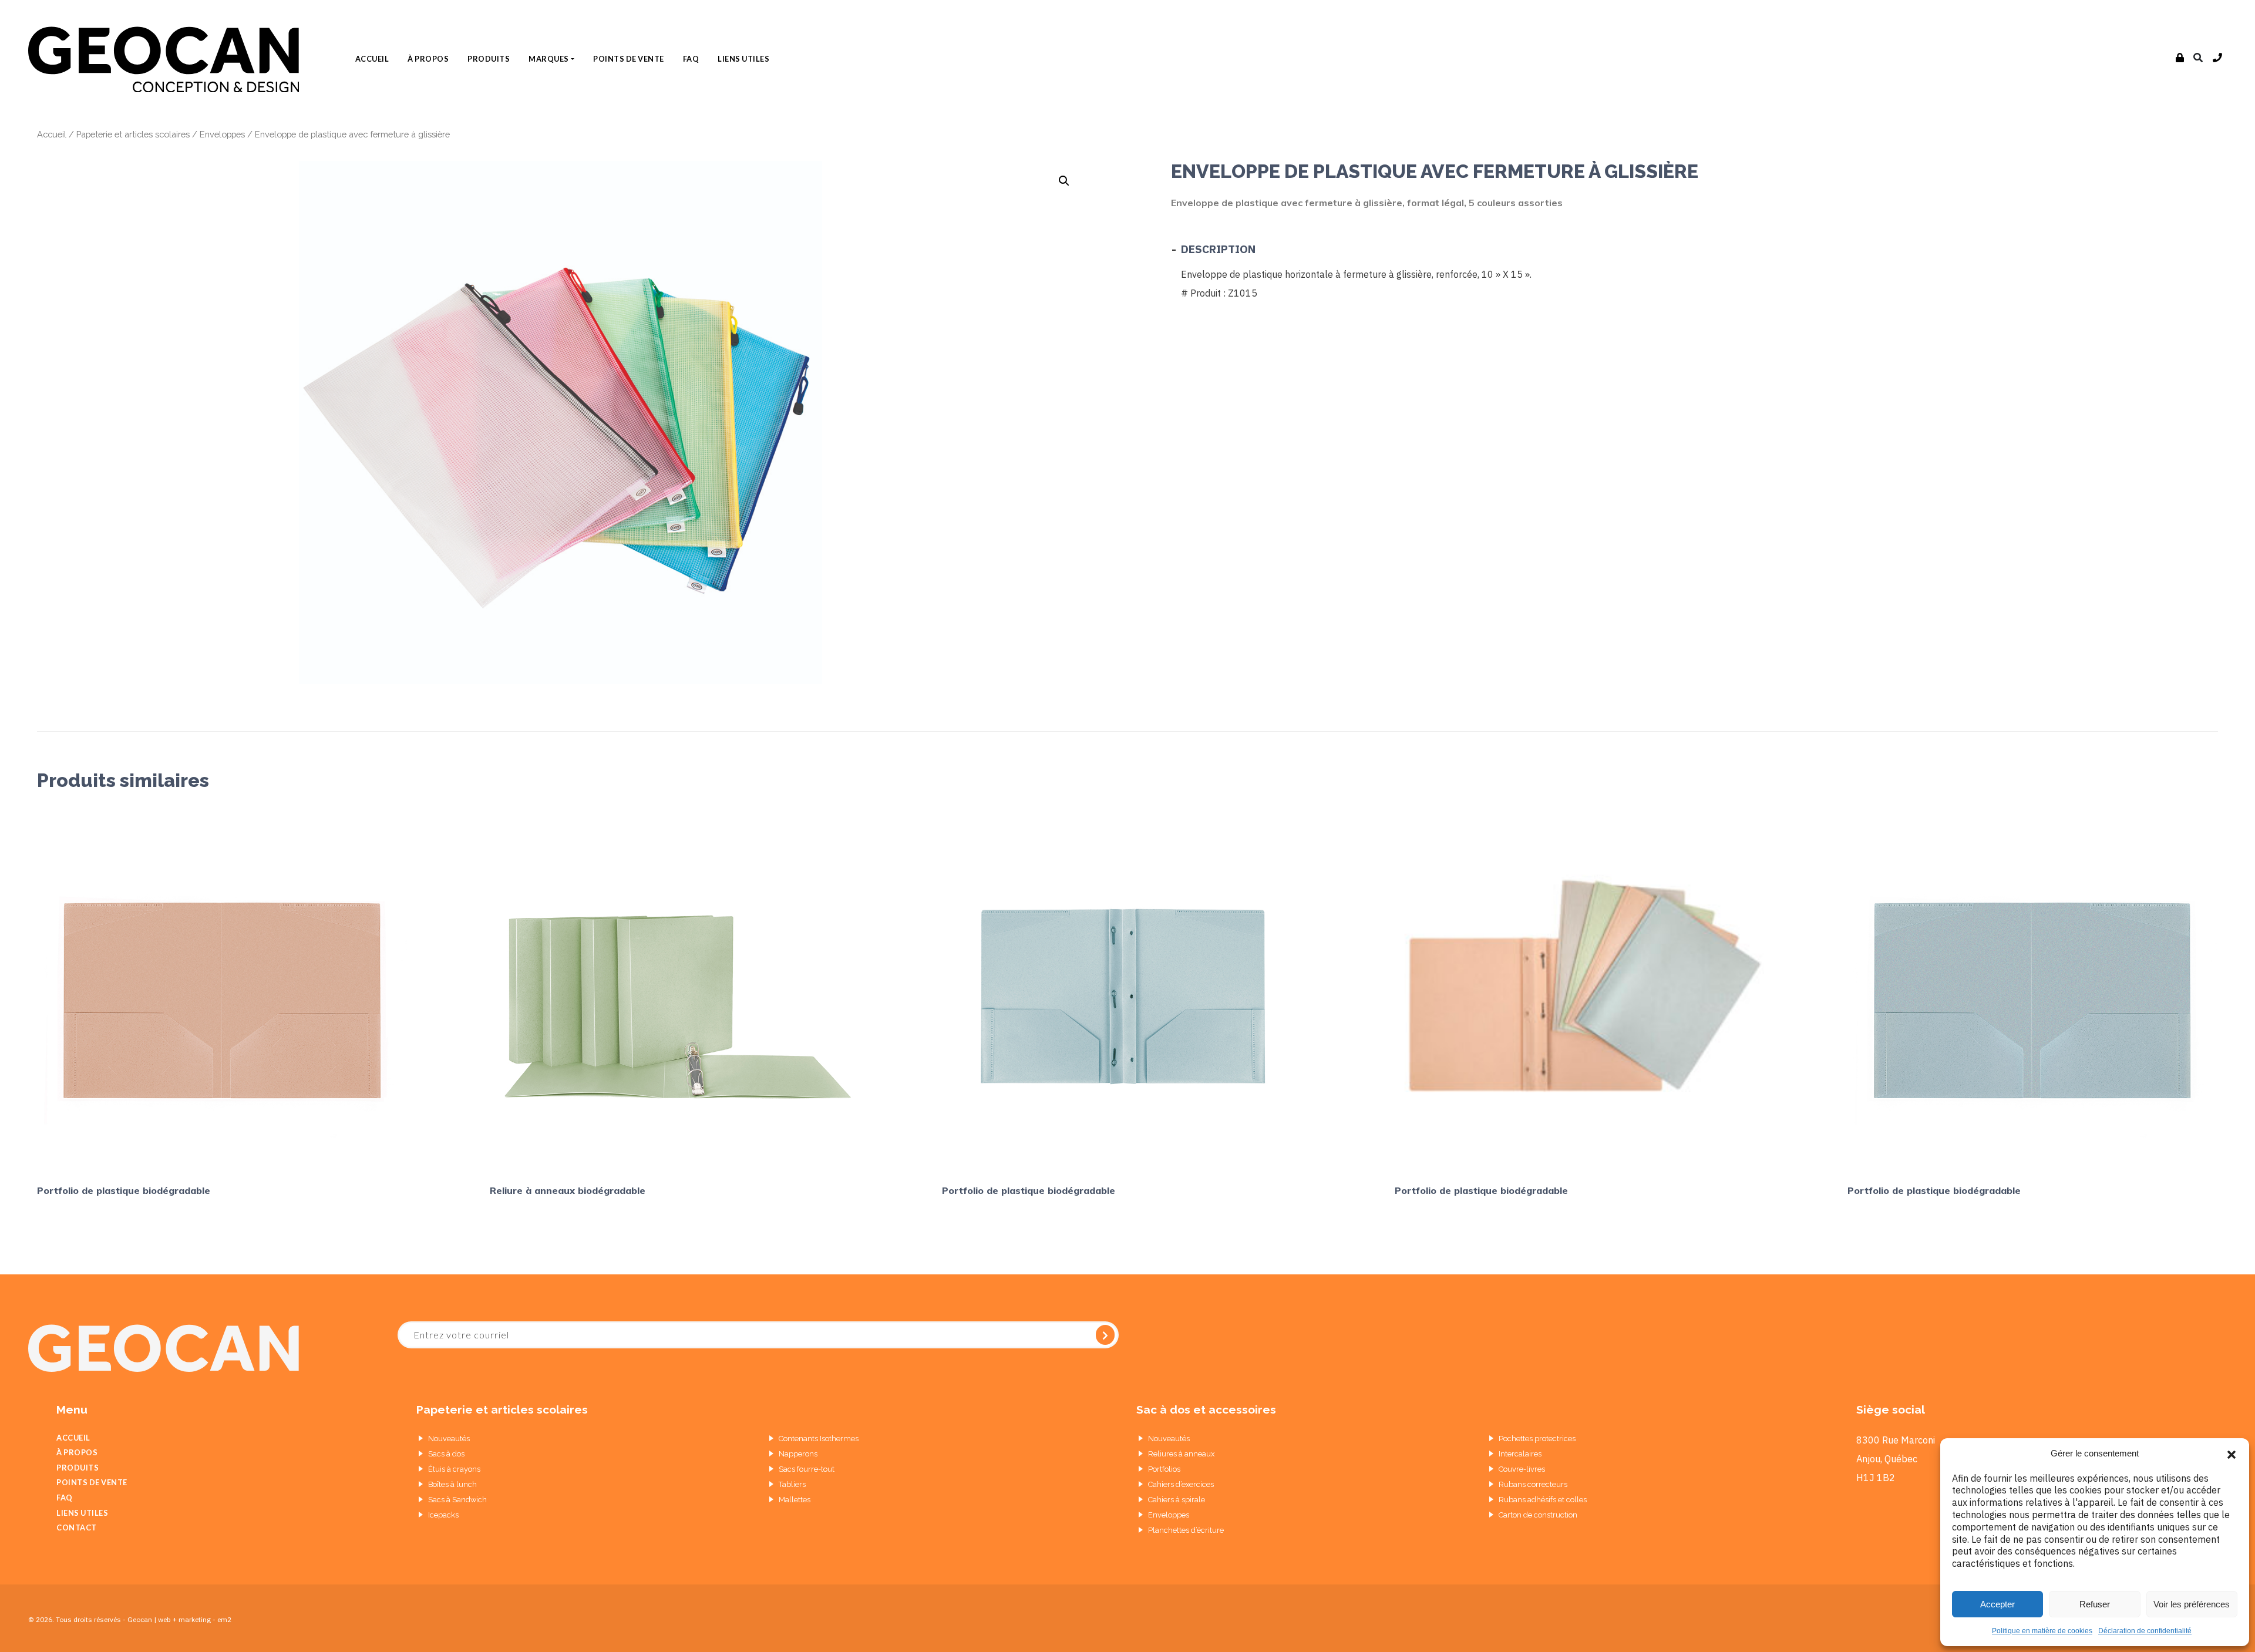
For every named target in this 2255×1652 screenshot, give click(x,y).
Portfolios (1164, 1469)
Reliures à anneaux (1181, 1454)
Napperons (798, 1454)
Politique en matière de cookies (2042, 1631)
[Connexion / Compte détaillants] (2180, 58)
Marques (549, 59)
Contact (77, 1527)
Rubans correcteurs (1533, 1484)
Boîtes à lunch (452, 1484)
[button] (2232, 1454)
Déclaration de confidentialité (2145, 1631)
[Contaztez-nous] (2218, 58)
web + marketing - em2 (195, 1619)
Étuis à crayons (454, 1469)
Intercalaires (1520, 1454)
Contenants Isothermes (819, 1439)
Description (1218, 249)
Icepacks (443, 1515)
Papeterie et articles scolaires (133, 134)
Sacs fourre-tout (807, 1469)
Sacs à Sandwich (457, 1500)
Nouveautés (449, 1439)
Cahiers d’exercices (1181, 1484)
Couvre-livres (1522, 1469)
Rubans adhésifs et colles (1543, 1500)
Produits (489, 59)
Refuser (2095, 1604)
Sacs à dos (446, 1454)
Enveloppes (222, 134)
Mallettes (795, 1500)
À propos (428, 59)
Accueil (372, 59)
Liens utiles (743, 59)
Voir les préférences (2192, 1604)
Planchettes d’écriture (1186, 1530)
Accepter (1997, 1604)
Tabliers (792, 1484)
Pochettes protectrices (1537, 1439)
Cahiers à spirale (1177, 1500)
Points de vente (629, 59)
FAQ (691, 59)
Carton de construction (1538, 1515)
